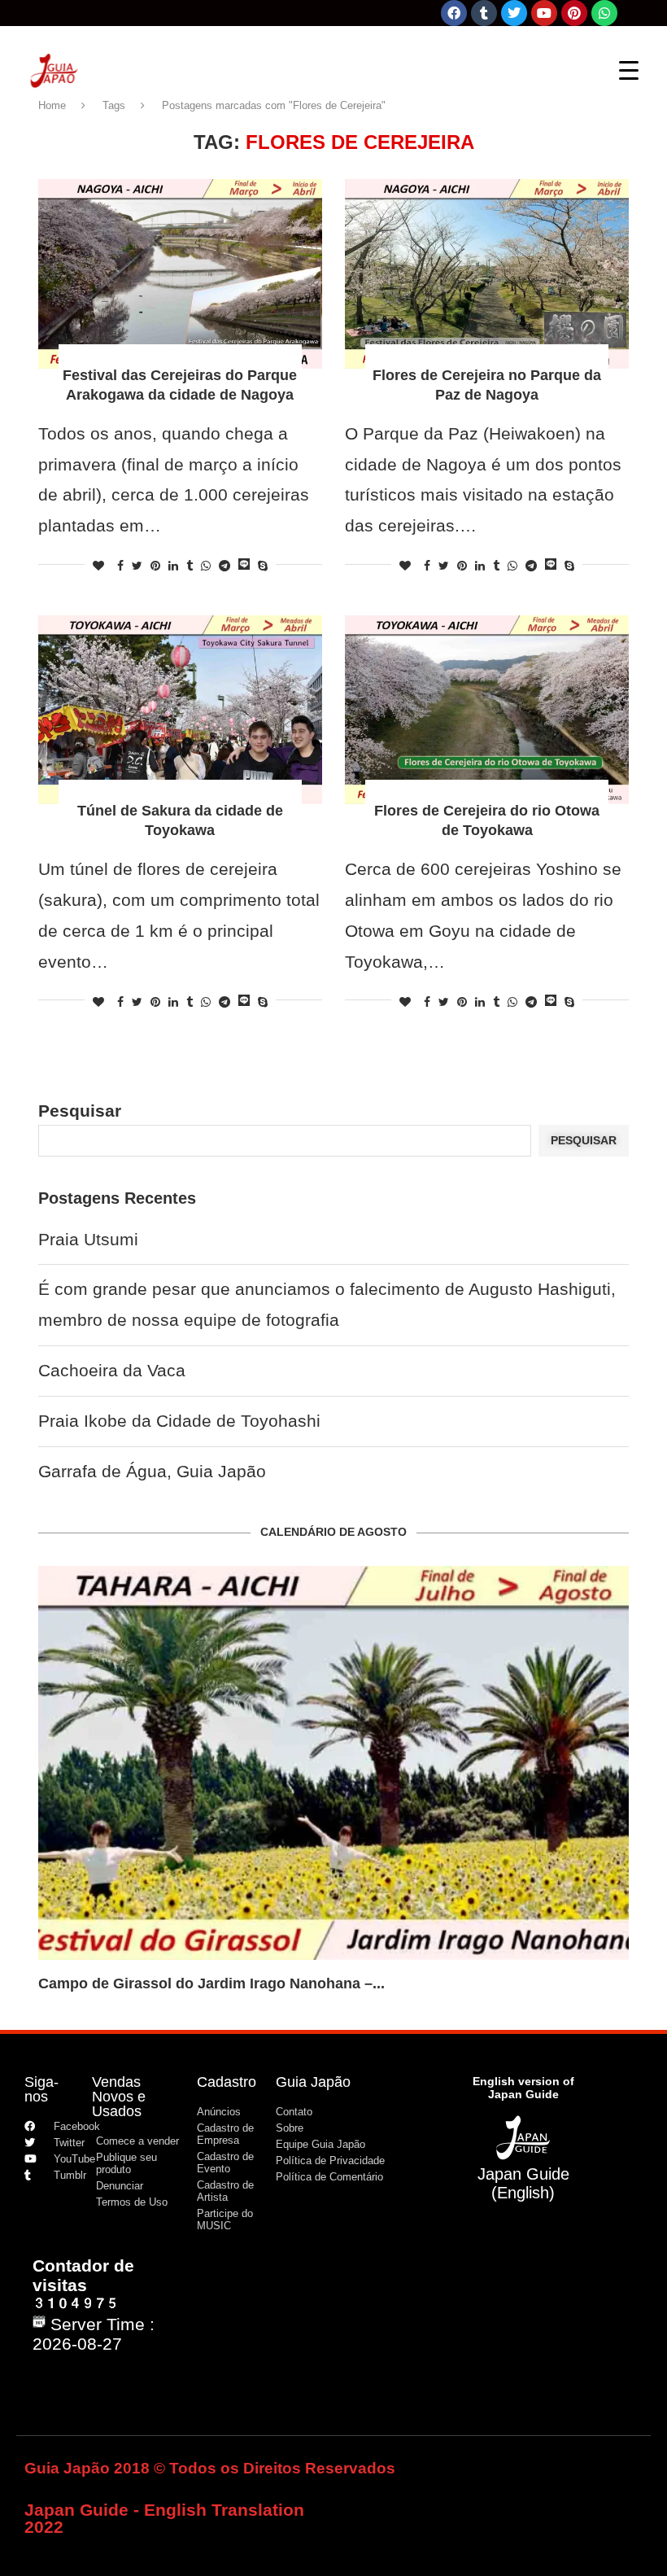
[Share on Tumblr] (190, 566)
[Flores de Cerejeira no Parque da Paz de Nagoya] (487, 274)
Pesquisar (80, 1111)
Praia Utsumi (88, 1239)
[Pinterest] (574, 13)
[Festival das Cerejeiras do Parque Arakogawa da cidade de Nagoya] (180, 274)
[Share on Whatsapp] (206, 566)
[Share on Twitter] (137, 566)
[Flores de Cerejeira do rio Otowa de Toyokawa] (487, 710)
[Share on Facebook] (120, 566)
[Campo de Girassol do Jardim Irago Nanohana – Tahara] (333, 1763)
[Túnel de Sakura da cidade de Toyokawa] (180, 710)
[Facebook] (454, 13)
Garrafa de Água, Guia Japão (152, 1471)
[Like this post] (98, 566)
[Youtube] (544, 13)
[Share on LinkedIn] (173, 566)
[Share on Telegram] (225, 566)
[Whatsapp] (604, 13)
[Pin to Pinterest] (155, 566)
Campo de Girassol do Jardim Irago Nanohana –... (211, 1983)
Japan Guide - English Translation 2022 (164, 2518)
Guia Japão (313, 2082)
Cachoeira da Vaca (112, 1370)
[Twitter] (514, 13)
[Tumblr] (484, 13)
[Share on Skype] (263, 566)
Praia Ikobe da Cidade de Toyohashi (179, 1421)
